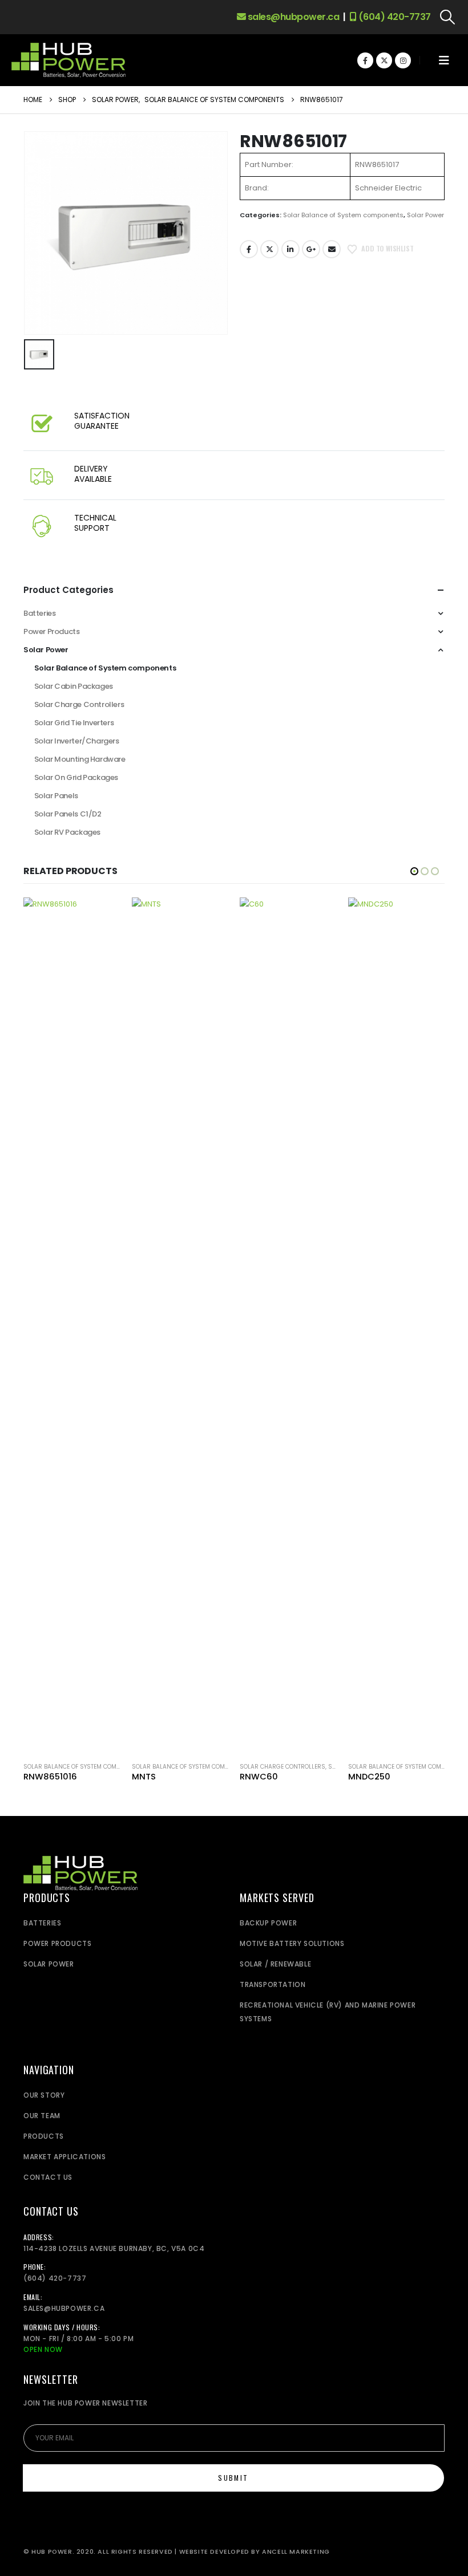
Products (44, 2136)
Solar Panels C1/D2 (68, 814)
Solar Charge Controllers (79, 704)
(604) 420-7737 (394, 17)
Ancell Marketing (296, 2552)
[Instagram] (403, 60)
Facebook (249, 249)
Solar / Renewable (275, 1964)
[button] (448, 17)
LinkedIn (291, 249)
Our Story (44, 2095)
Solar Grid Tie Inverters (74, 723)
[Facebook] (365, 60)
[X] (384, 60)
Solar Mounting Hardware (80, 759)
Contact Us (48, 2177)
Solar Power (425, 215)
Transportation (273, 1984)
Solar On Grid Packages (76, 777)
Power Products (52, 631)
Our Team (42, 2116)
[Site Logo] (68, 60)
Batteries (40, 613)
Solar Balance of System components (343, 215)
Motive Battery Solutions (292, 1943)
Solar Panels (56, 796)
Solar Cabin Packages (74, 686)
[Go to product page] (72, 1325)
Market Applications (64, 2157)
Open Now (43, 2349)
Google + (311, 249)
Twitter (269, 249)
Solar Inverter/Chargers (77, 741)
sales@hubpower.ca (292, 17)
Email (332, 249)
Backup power (268, 1923)
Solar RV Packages (67, 832)
